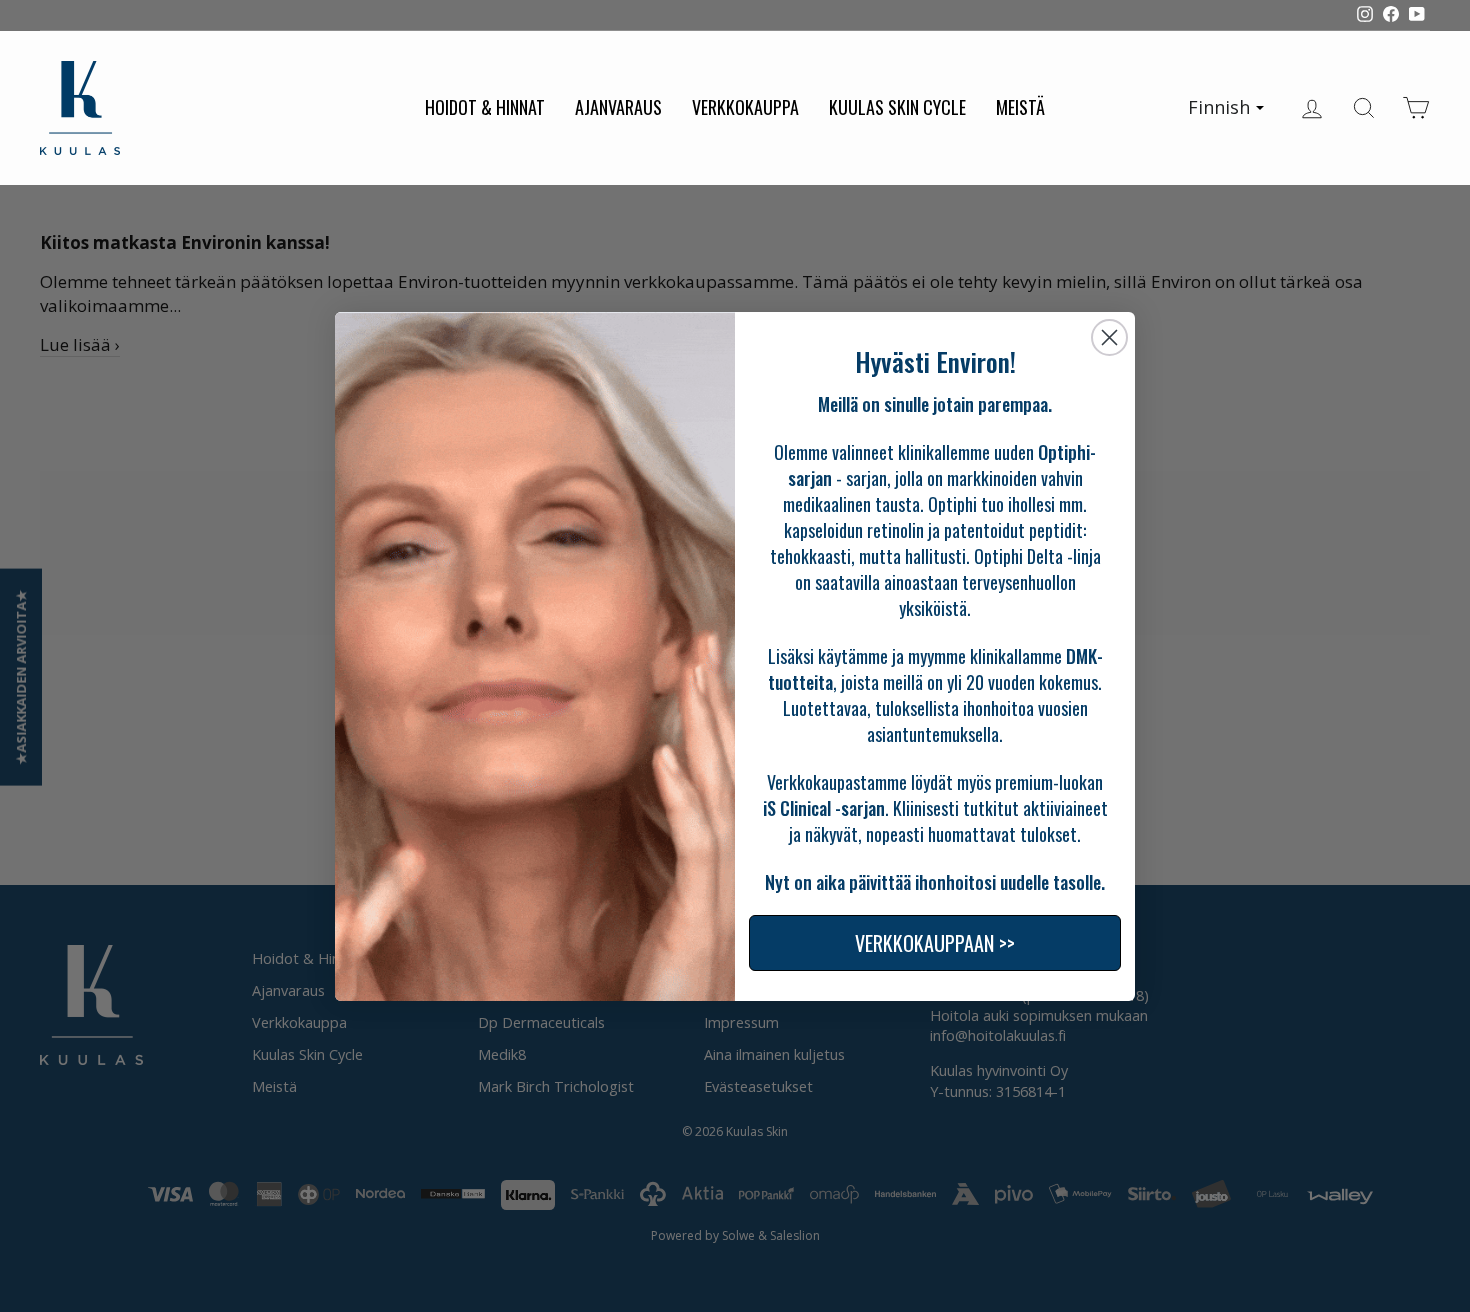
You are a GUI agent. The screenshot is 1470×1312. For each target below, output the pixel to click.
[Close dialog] (1109, 337)
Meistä (1020, 107)
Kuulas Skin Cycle (897, 107)
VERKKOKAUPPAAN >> (935, 943)
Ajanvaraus (618, 107)
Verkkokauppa (745, 107)
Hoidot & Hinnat (485, 107)
